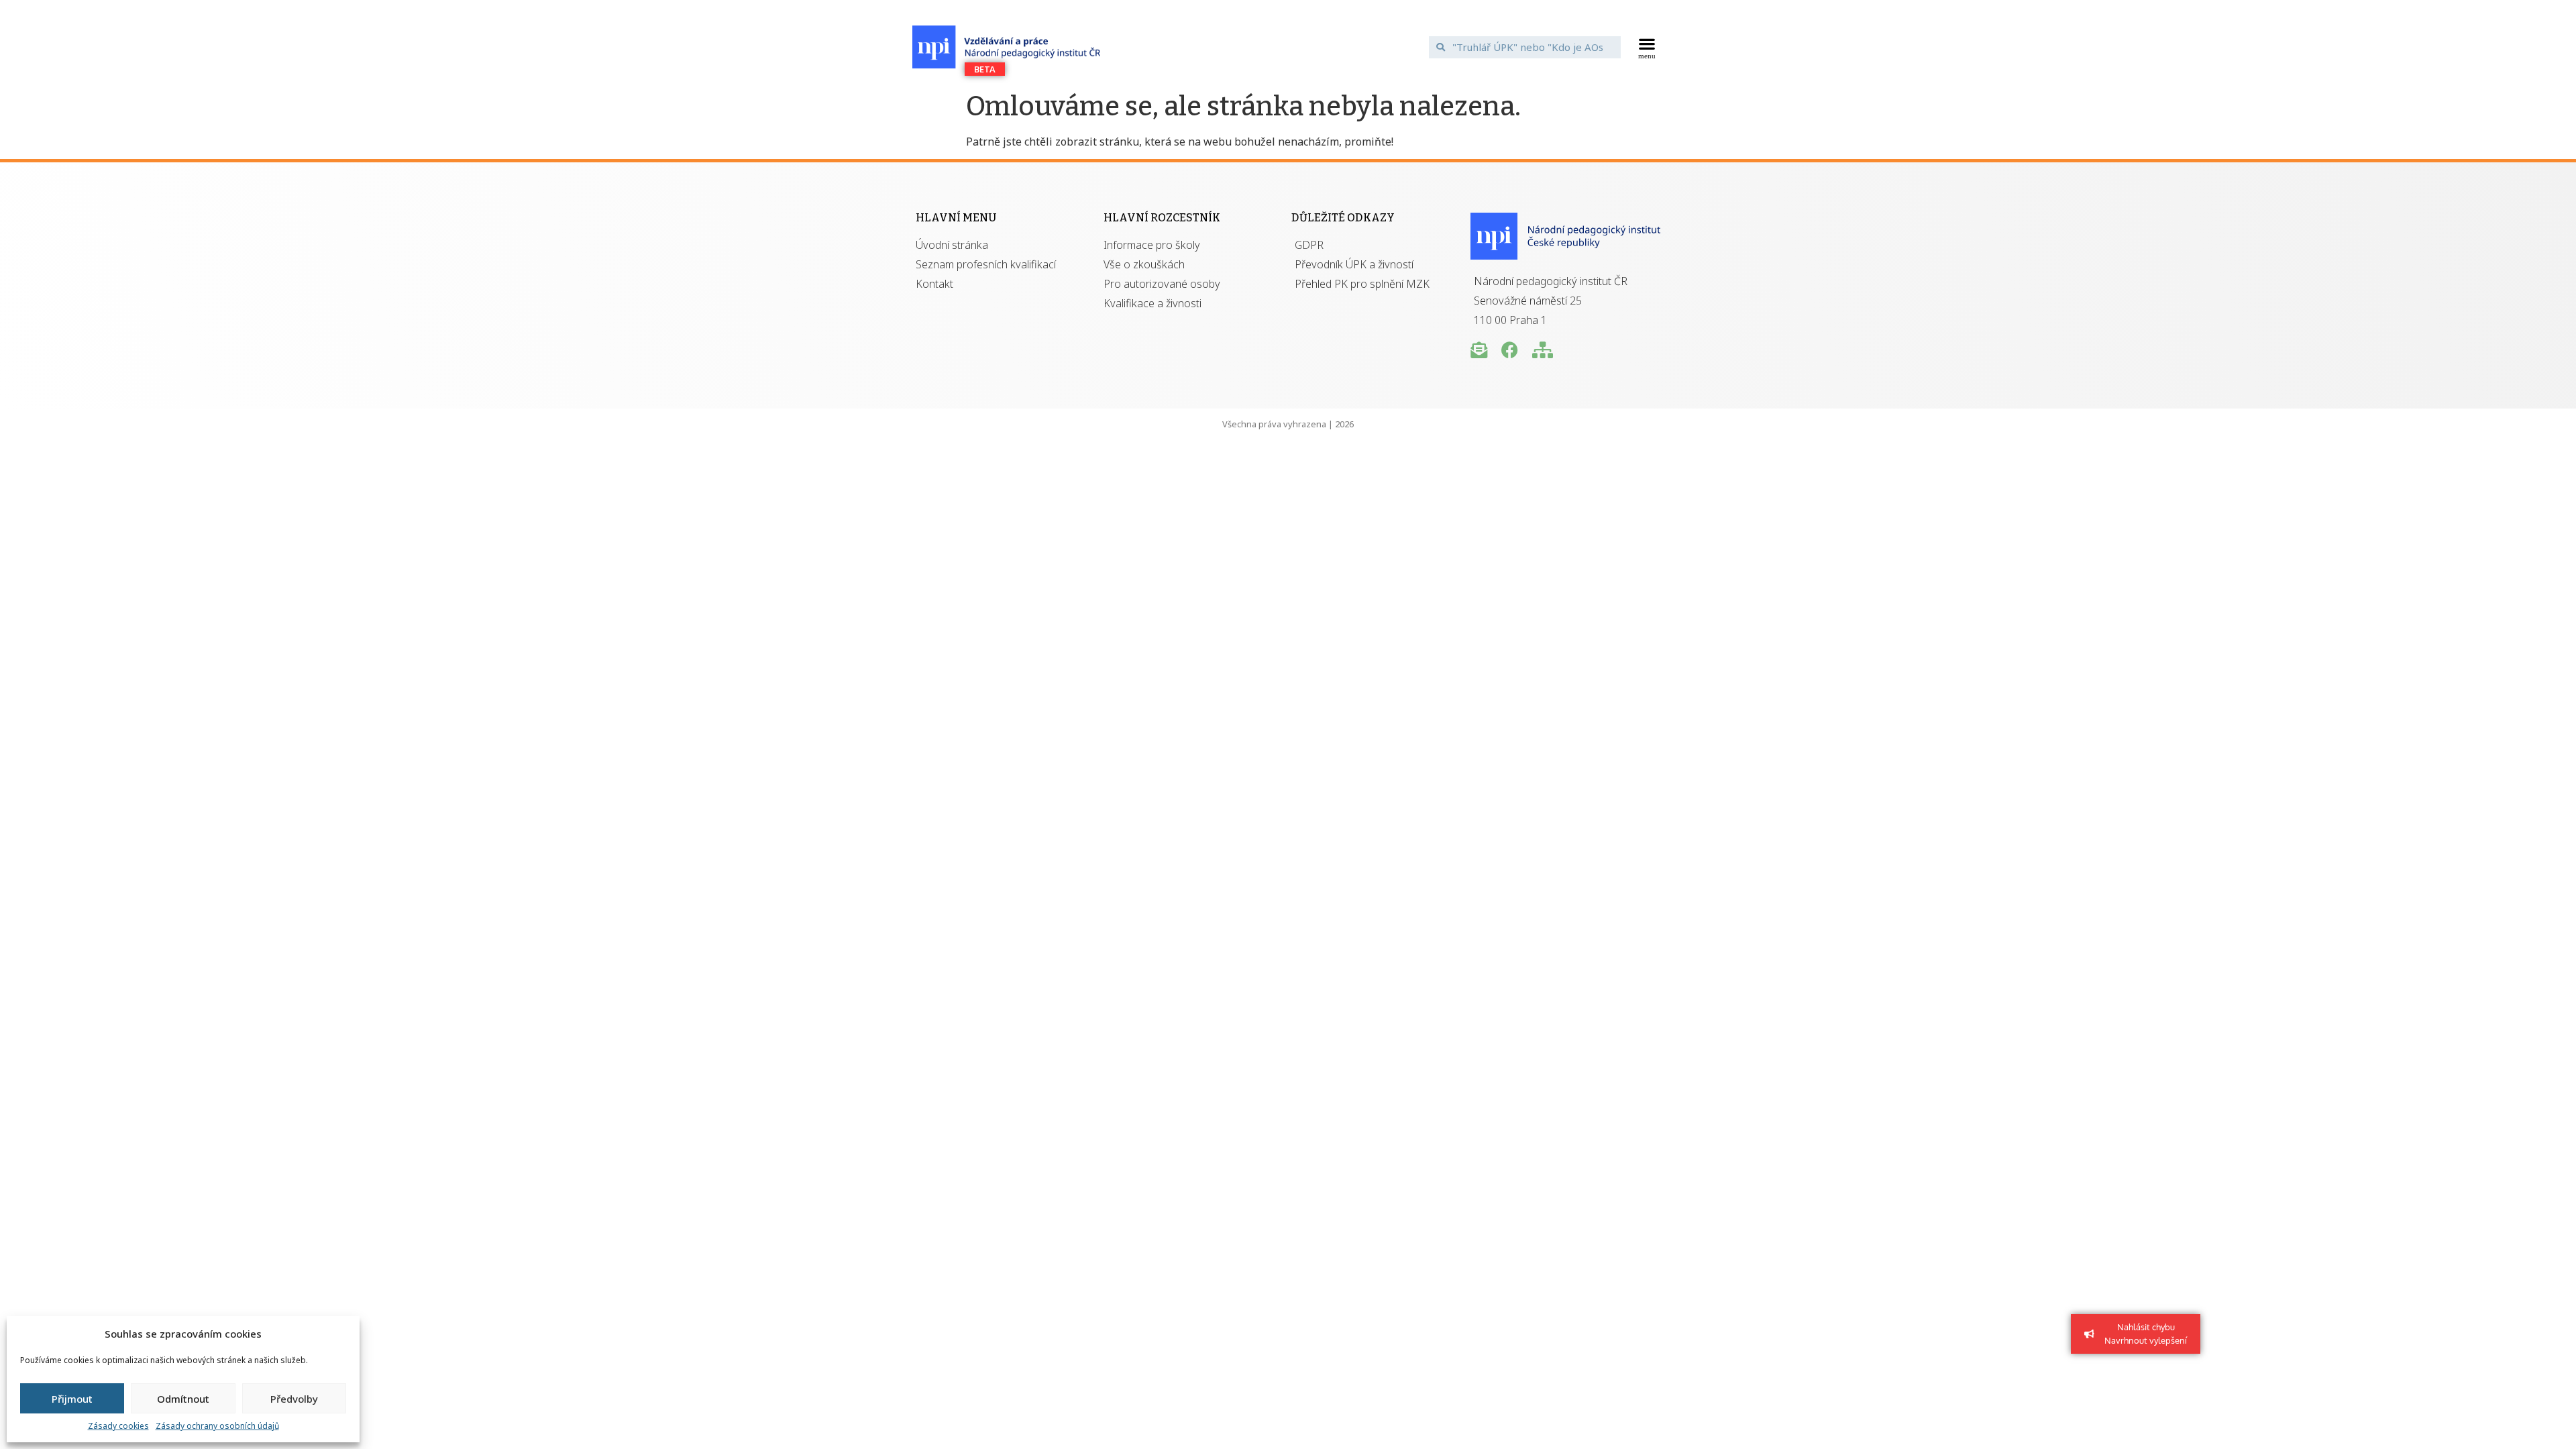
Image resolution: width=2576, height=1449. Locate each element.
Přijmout (72, 1399)
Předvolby (294, 1399)
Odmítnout (183, 1399)
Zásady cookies (118, 1426)
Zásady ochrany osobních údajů (217, 1426)
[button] (1647, 47)
